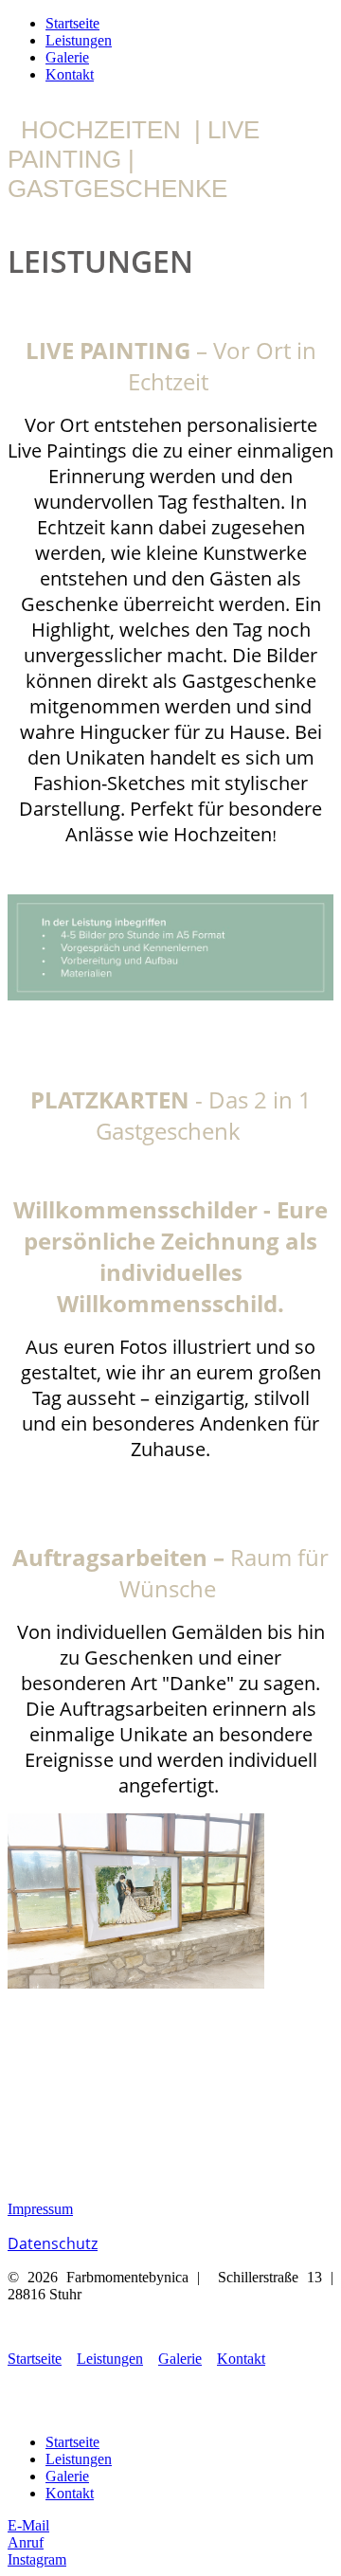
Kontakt (70, 74)
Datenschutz (53, 2243)
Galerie (67, 57)
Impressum (40, 2209)
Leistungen (79, 40)
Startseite (72, 23)
